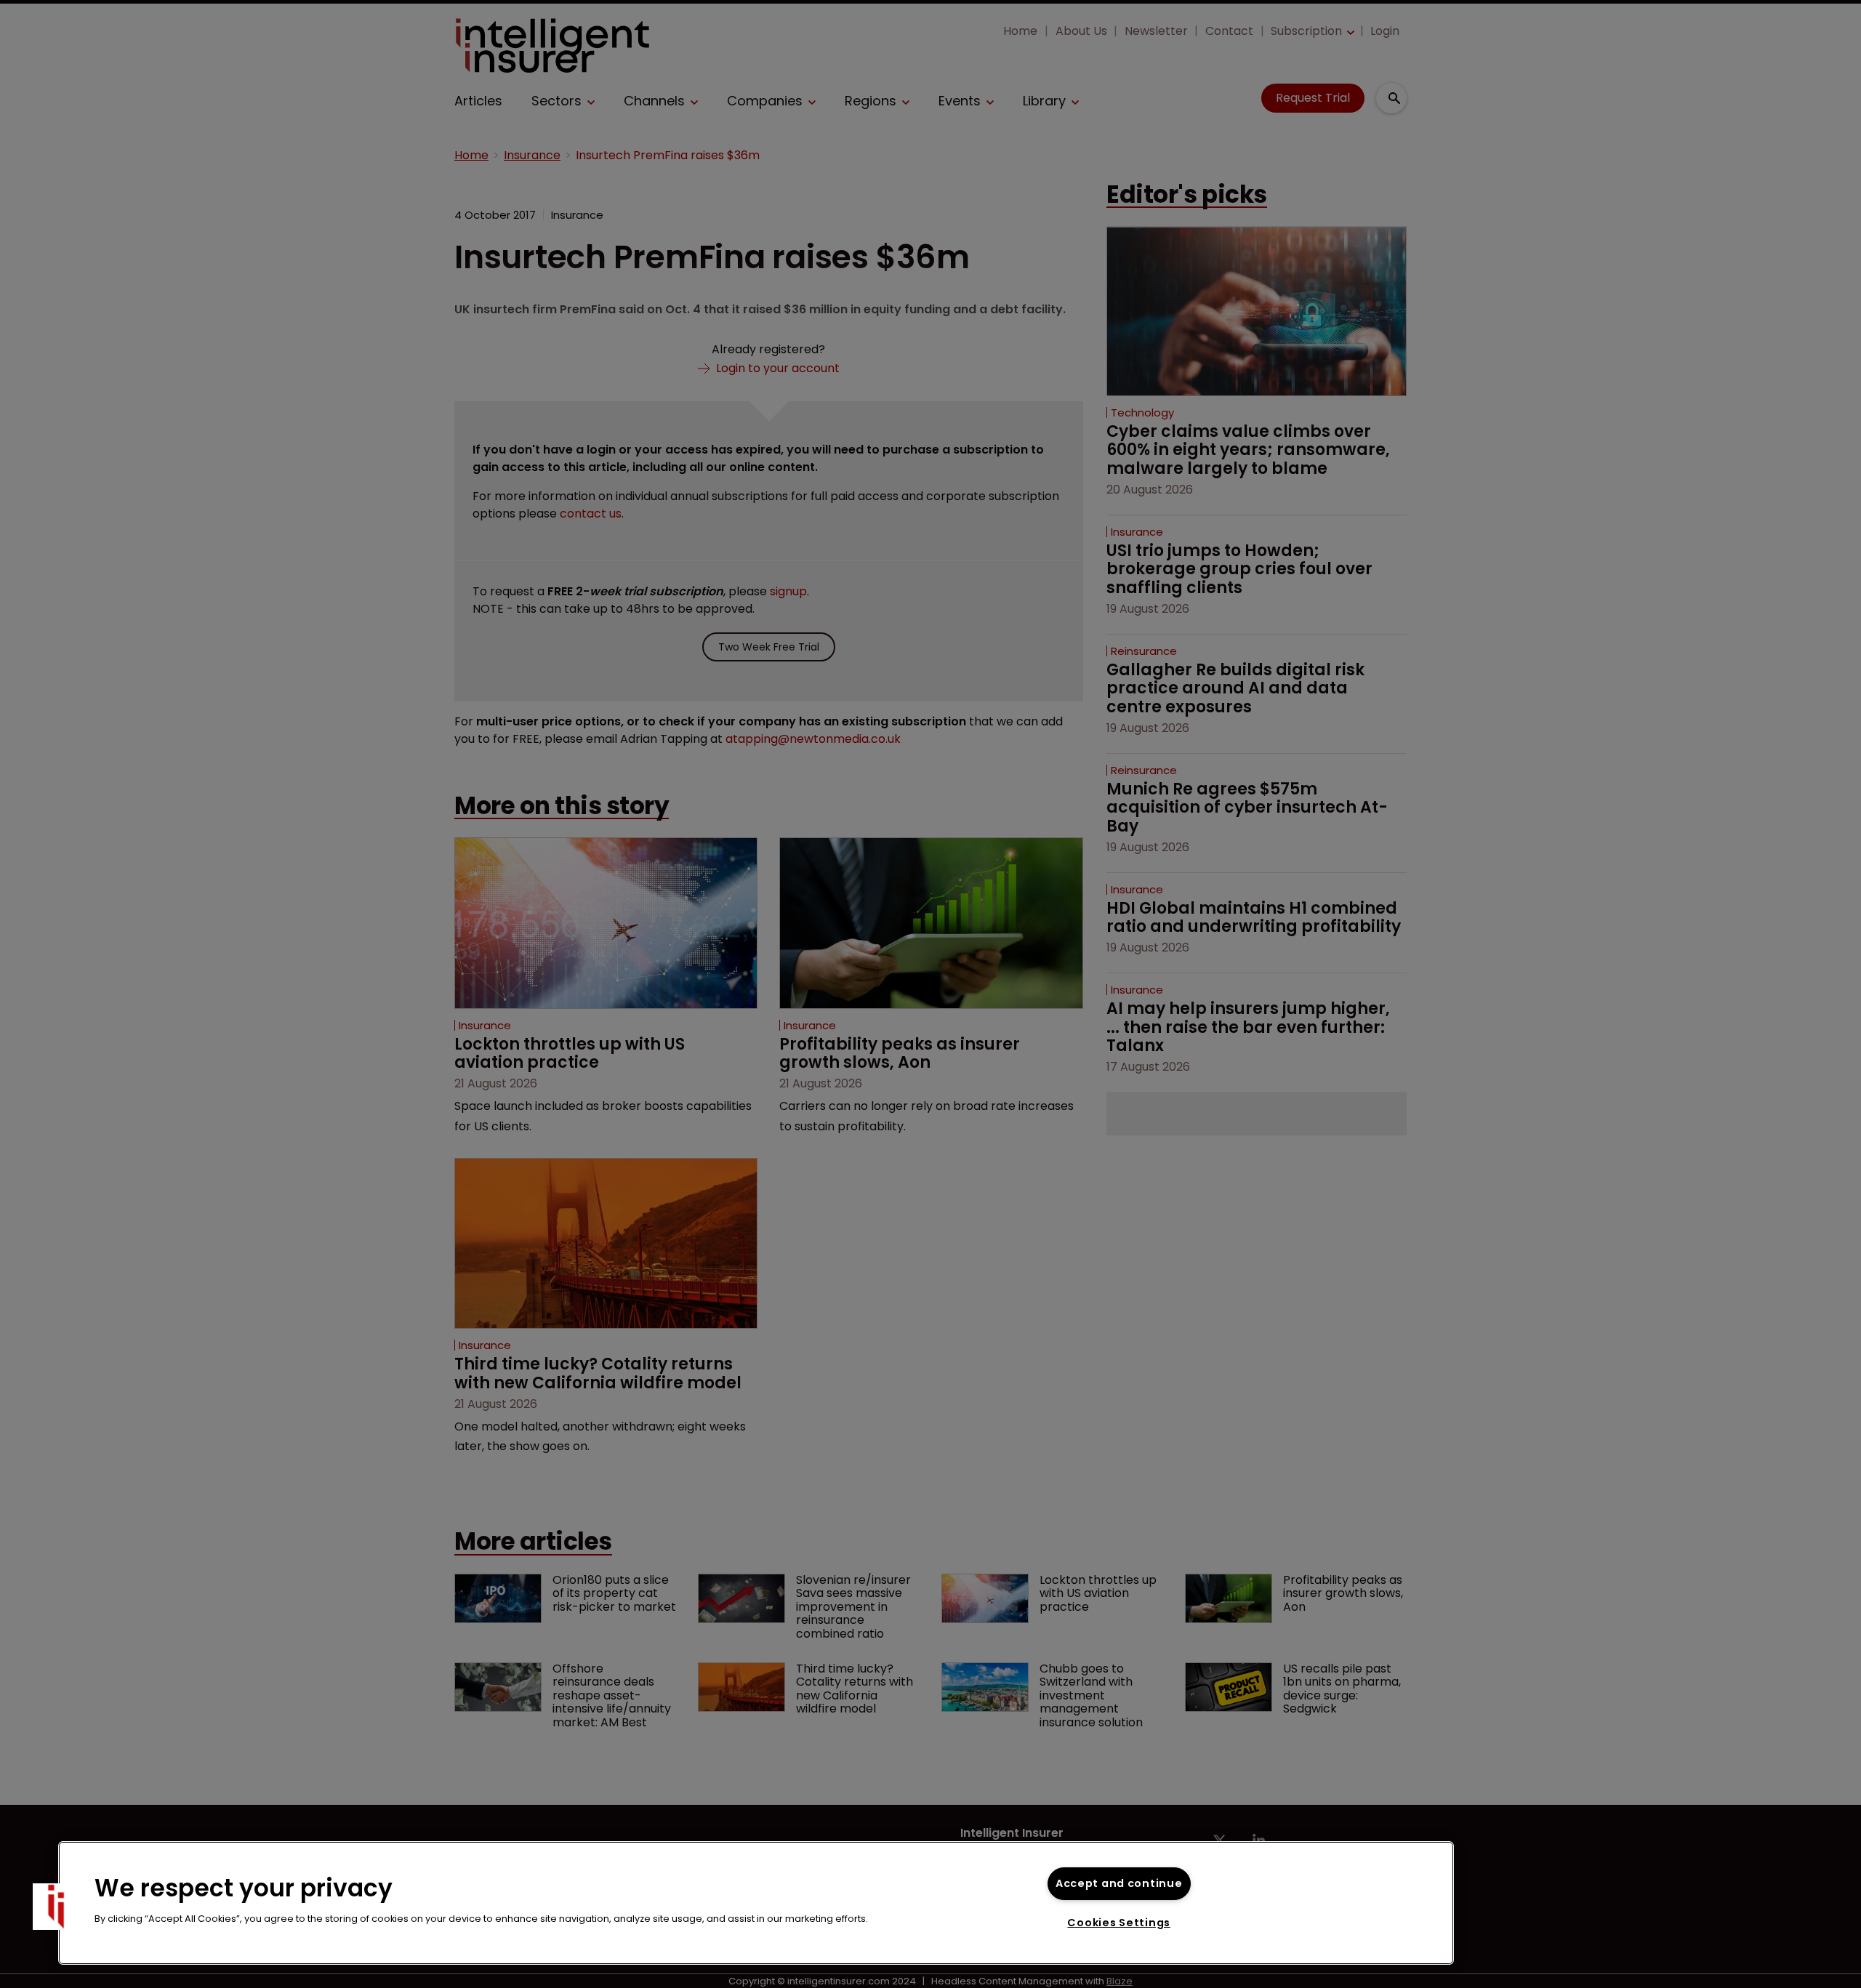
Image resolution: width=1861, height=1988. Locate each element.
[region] (756, 1903)
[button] (56, 1907)
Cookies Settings (1119, 1923)
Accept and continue (1119, 1883)
